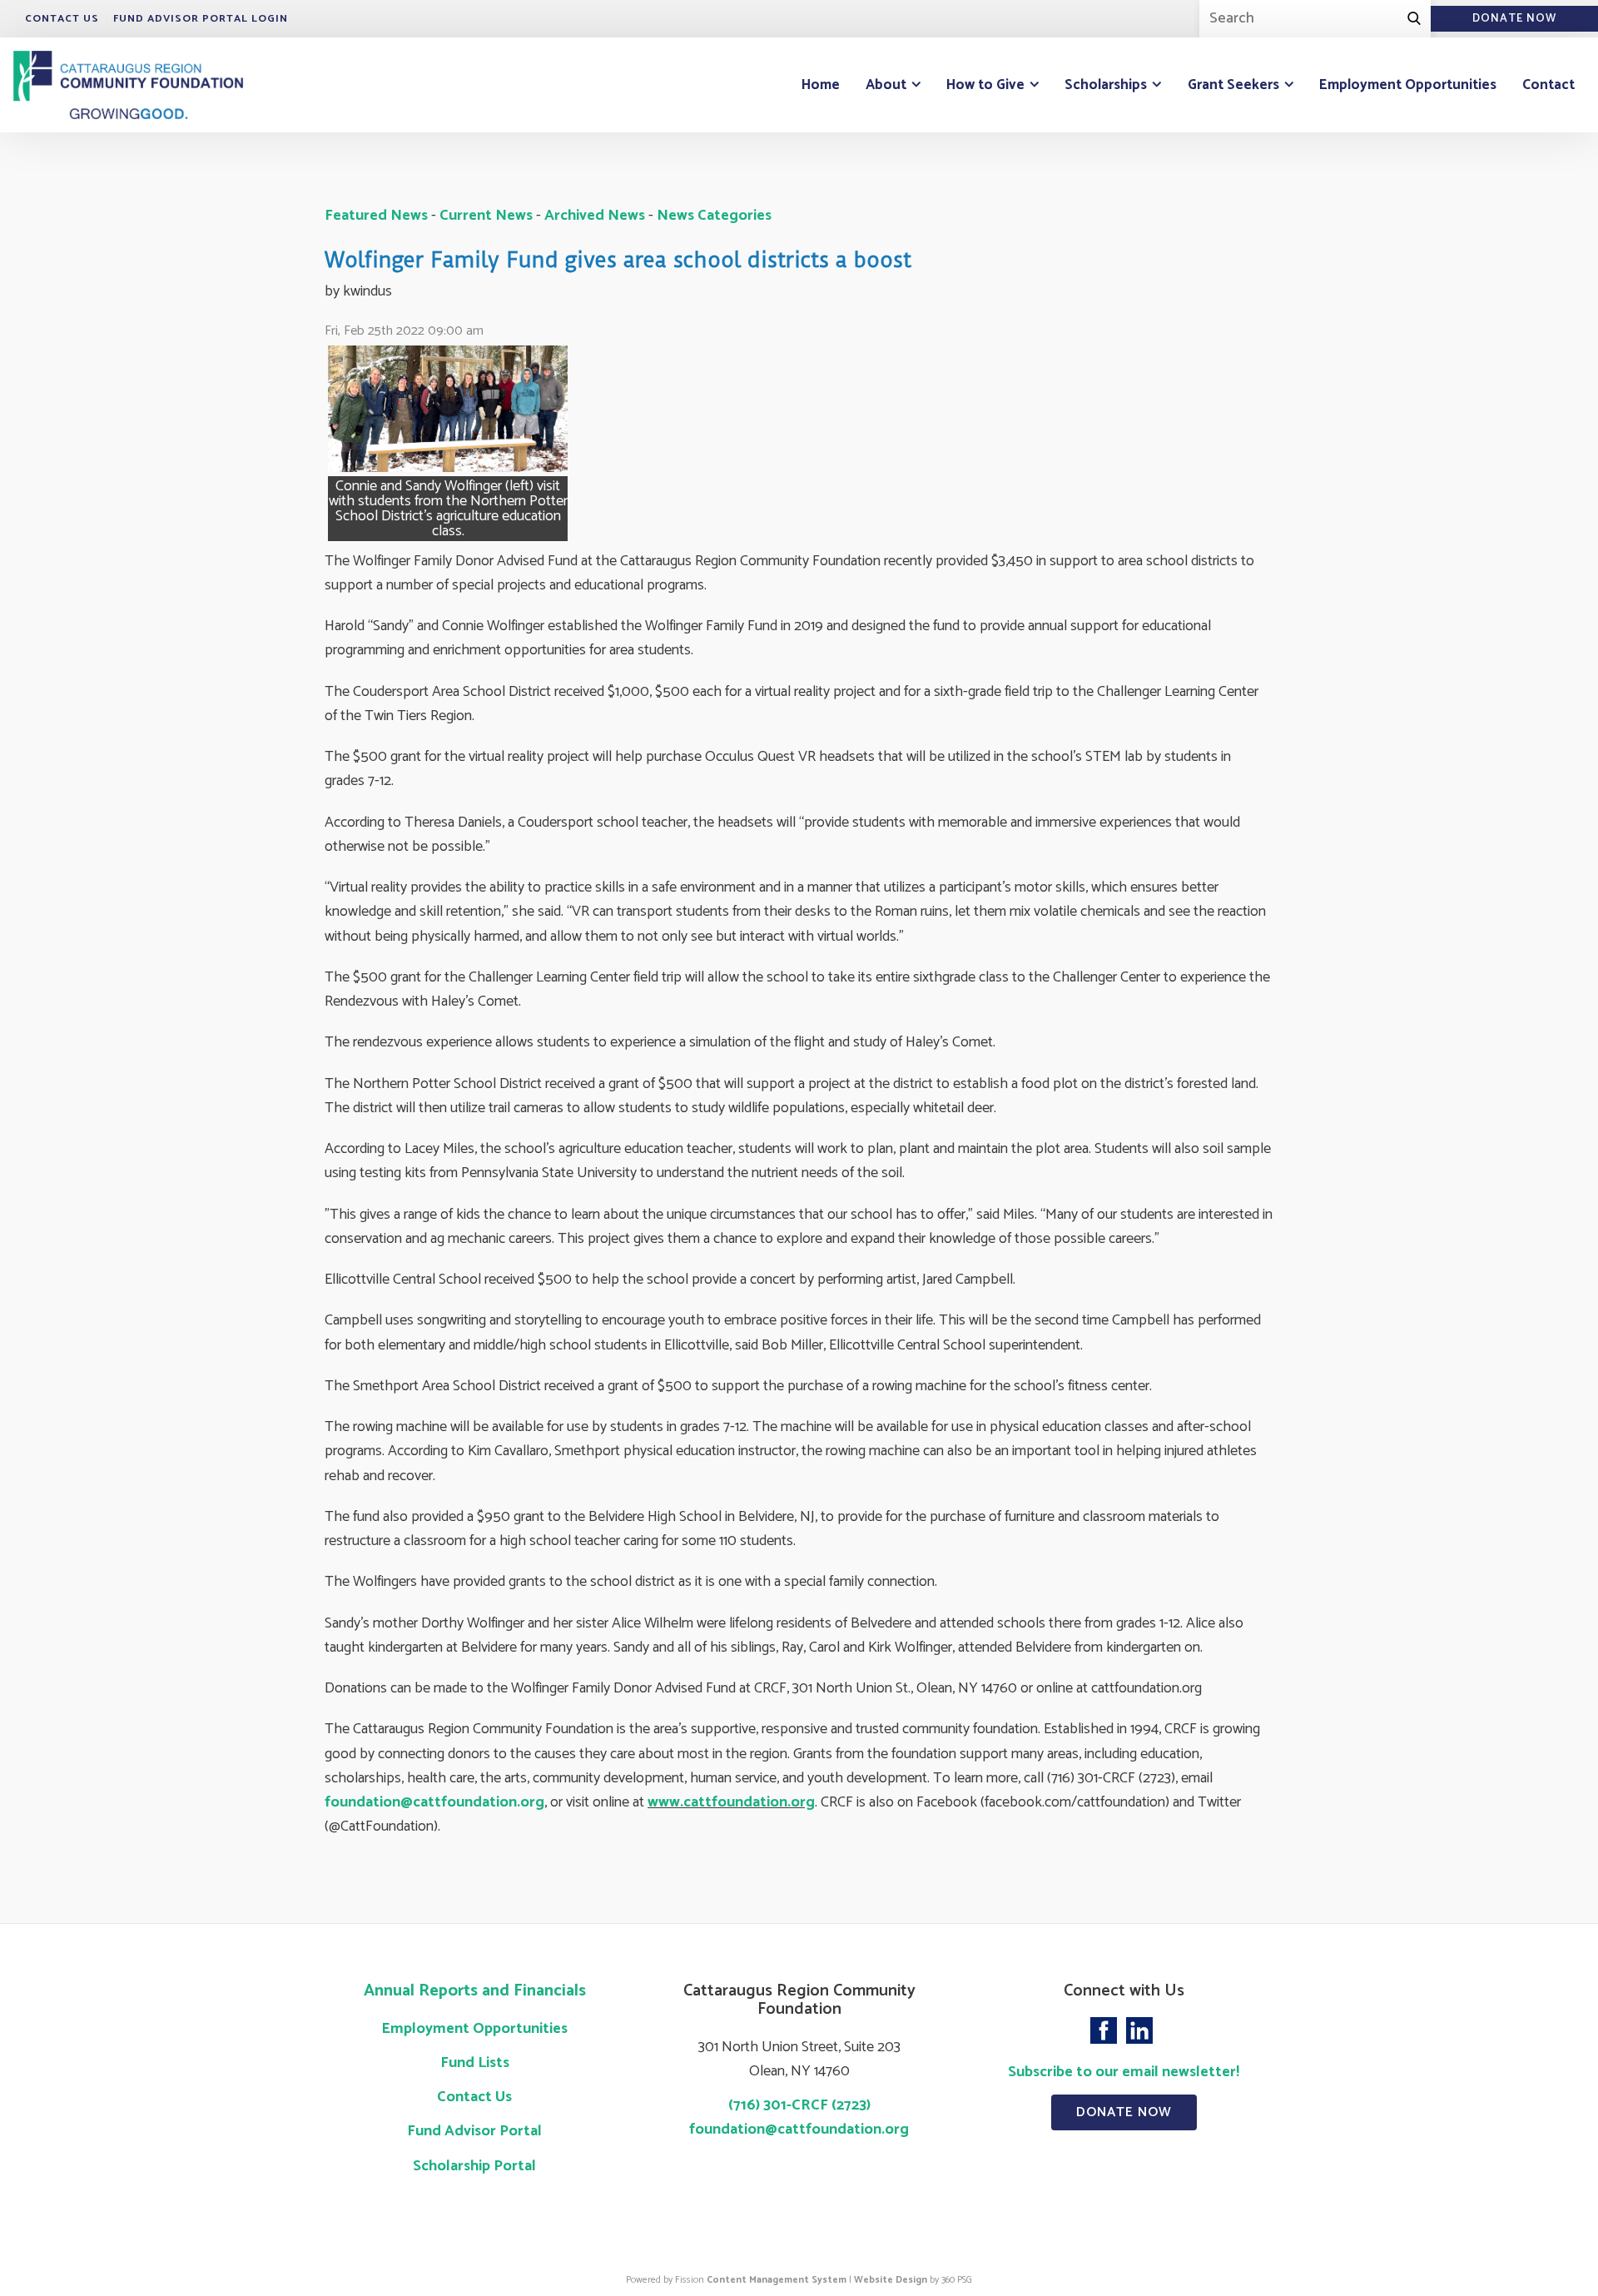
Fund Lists (475, 2063)
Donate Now (1124, 2112)
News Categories (714, 216)
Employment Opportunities (1408, 85)
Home (821, 85)
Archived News (595, 216)
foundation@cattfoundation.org (434, 1802)
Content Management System (777, 2280)
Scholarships (1106, 85)
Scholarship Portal (474, 2166)
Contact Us (62, 19)
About (886, 85)
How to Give (985, 85)
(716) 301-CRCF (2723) (799, 2105)
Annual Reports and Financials (475, 1991)
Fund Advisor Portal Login (201, 19)
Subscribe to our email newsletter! (1124, 2072)
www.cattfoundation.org (731, 1802)
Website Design (891, 2280)
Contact (1548, 85)
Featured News (376, 216)
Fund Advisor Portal (474, 2131)
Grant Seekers (1233, 85)
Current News (486, 216)
